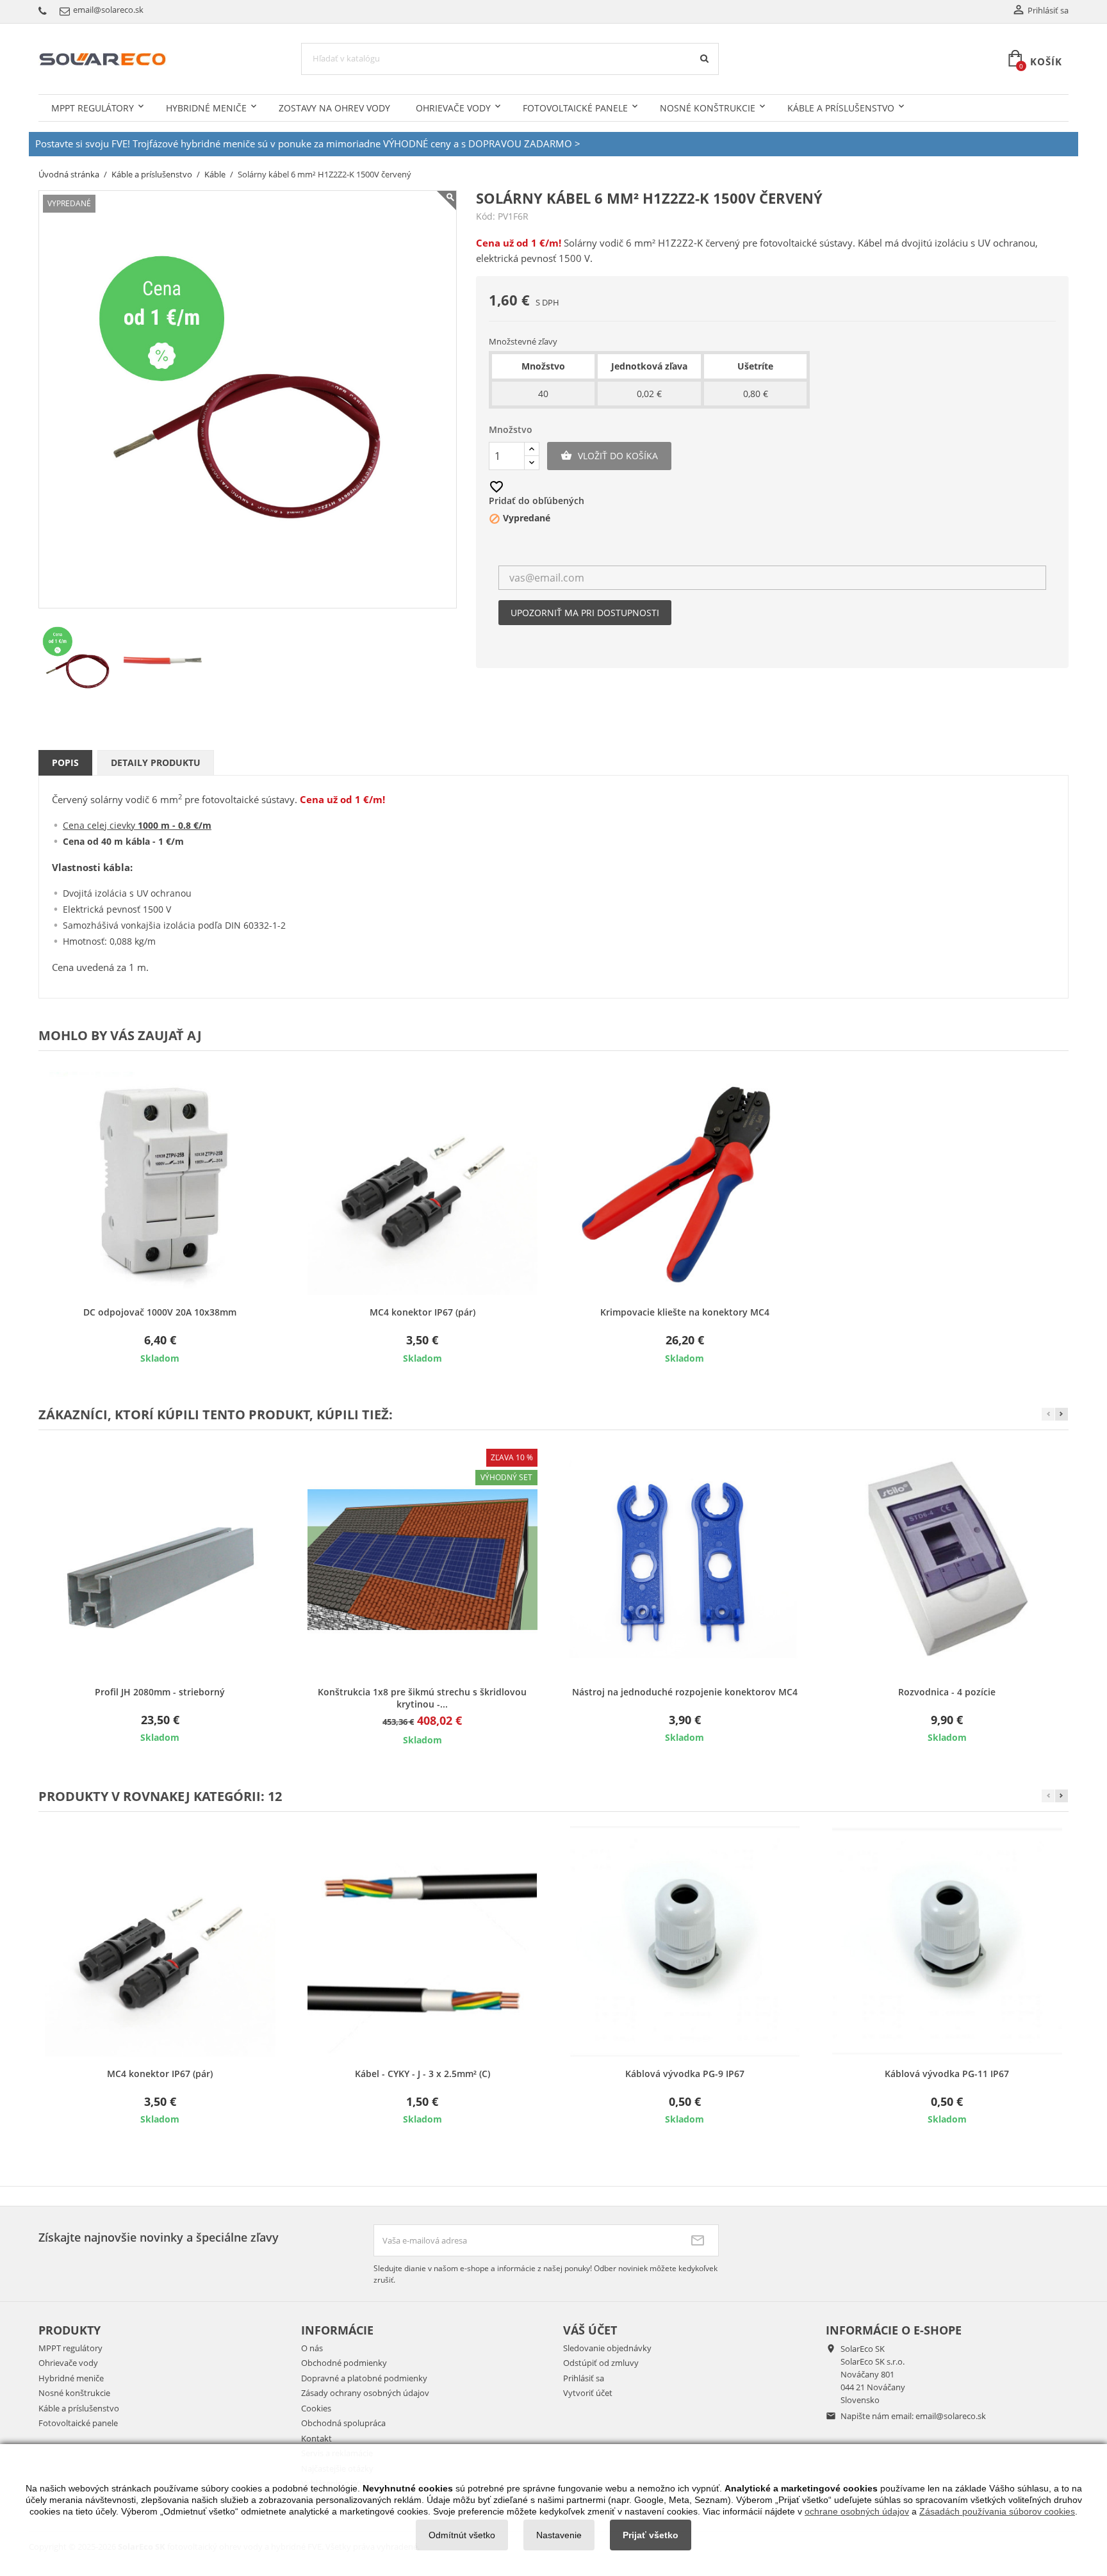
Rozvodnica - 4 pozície (947, 1692)
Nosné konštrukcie (708, 108)
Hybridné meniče (206, 108)
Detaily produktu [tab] (156, 762)
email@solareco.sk (951, 2416)
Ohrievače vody (453, 108)
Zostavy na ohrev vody (334, 108)
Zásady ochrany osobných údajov (365, 2393)
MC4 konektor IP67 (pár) (422, 1312)
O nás (312, 2348)
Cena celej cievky (137, 825)
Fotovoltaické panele (575, 108)
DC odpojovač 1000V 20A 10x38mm (160, 1312)
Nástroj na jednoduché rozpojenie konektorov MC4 (685, 1692)
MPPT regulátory (93, 108)
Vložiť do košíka (609, 456)
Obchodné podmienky (344, 2363)
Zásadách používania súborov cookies (997, 2511)
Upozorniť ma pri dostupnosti (585, 613)
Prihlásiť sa (584, 2378)
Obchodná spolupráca (343, 2423)
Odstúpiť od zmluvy (601, 2363)
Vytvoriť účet (588, 2393)
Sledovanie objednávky (607, 2348)
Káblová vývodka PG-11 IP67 (947, 2074)
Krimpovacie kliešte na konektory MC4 (685, 1312)
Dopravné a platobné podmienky (364, 2378)
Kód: (486, 216)
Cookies (316, 2408)
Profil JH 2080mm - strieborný (160, 1692)
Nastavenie (559, 2535)
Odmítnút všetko (462, 2535)
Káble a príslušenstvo (841, 108)
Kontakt (316, 2438)
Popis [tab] (65, 762)
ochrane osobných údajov (857, 2511)
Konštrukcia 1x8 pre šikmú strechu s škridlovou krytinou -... (422, 1698)
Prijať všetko (651, 2535)
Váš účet (590, 2330)
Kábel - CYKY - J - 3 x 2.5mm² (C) (422, 2074)
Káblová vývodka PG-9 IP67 (685, 2074)
